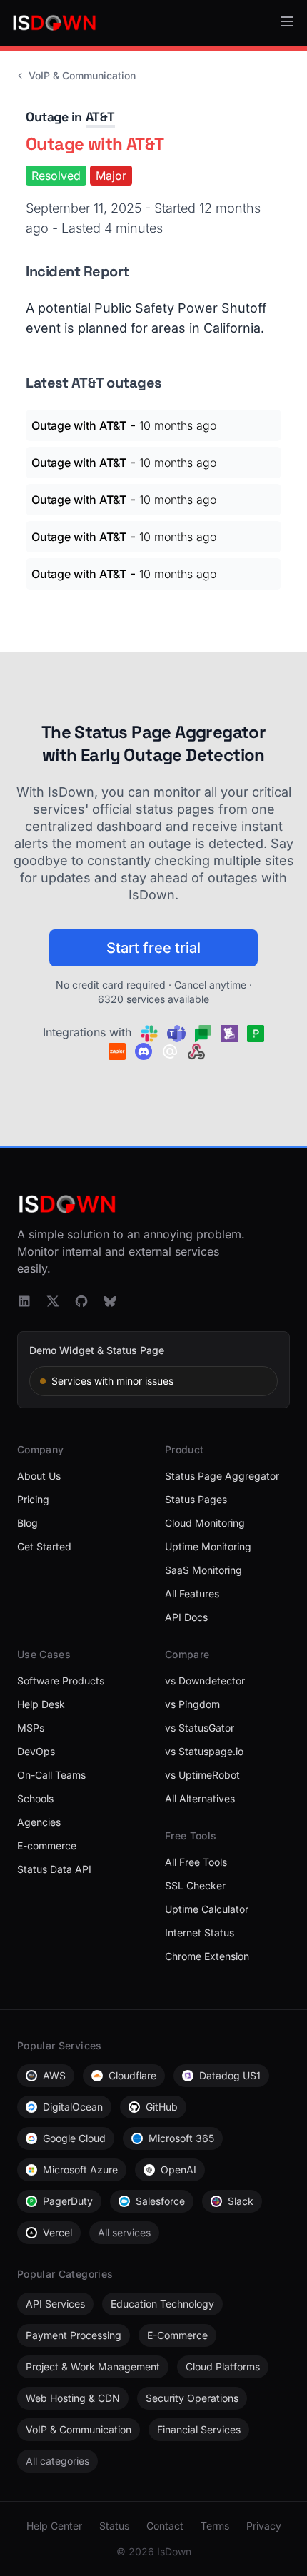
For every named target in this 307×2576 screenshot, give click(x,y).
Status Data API (54, 1869)
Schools (35, 1798)
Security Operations (192, 2398)
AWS (54, 2075)
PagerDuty (68, 2201)
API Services (55, 2304)
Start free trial (153, 948)
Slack (241, 2201)
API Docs (186, 1617)
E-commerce (47, 1845)
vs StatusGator (200, 1728)
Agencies (39, 1822)
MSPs (31, 1728)
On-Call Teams (51, 1775)
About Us (39, 1476)
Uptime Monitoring (208, 1546)
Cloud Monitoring (205, 1523)
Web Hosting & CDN (73, 2398)
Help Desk (41, 1704)
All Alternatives (200, 1798)
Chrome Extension (207, 1956)
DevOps (36, 1751)
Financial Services (199, 2429)
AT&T (100, 117)
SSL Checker (195, 1885)
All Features (192, 1593)
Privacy (264, 2526)
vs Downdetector (205, 1681)
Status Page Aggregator (222, 1476)
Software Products (61, 1681)
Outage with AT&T (79, 425)
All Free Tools (196, 1862)
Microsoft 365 (181, 2138)
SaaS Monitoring (203, 1570)
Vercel (57, 2232)
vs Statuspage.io (204, 1751)
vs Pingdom (192, 1704)
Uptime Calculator (207, 1909)
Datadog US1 (230, 2075)
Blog (27, 1523)
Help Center (54, 2526)
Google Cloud (74, 2138)
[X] (53, 1301)
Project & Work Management (93, 2367)
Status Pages (196, 1499)
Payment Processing (74, 2335)
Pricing (33, 1499)
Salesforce (160, 2201)
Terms (215, 2526)
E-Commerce (177, 2335)
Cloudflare (132, 2075)
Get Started (44, 1546)
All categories (57, 2461)
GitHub (162, 2107)
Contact (165, 2526)
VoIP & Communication (82, 75)
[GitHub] (81, 1301)
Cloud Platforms (223, 2367)
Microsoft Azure (80, 2170)
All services (124, 2232)
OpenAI (178, 2170)
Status (114, 2526)
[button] (287, 21)
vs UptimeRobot (202, 1775)
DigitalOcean (73, 2107)
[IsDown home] (54, 23)
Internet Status (200, 1933)
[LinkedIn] (24, 1301)
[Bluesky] (110, 1301)
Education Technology (162, 2304)
